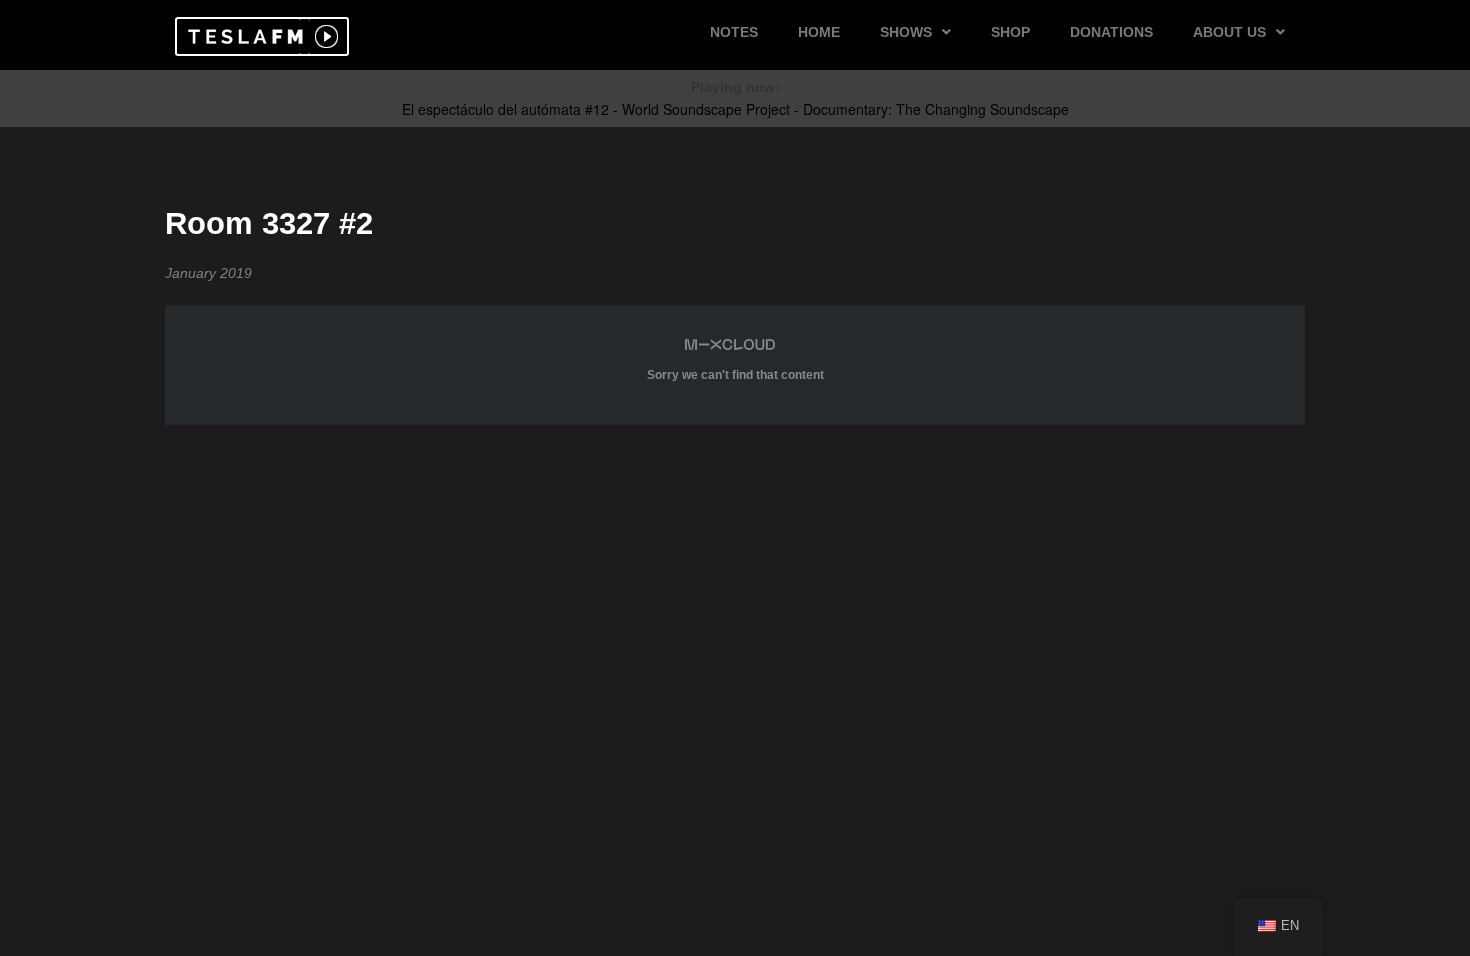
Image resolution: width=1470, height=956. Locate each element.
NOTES (734, 32)
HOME (819, 32)
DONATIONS (1111, 32)
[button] (242, 36)
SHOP (1010, 32)
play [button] (324, 36)
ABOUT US (1229, 32)
